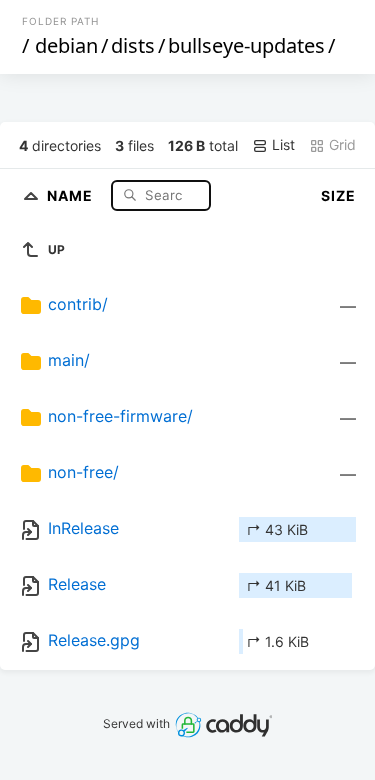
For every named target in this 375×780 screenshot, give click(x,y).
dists (133, 45)
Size (338, 195)
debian (66, 45)
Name (72, 194)
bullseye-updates (246, 45)
